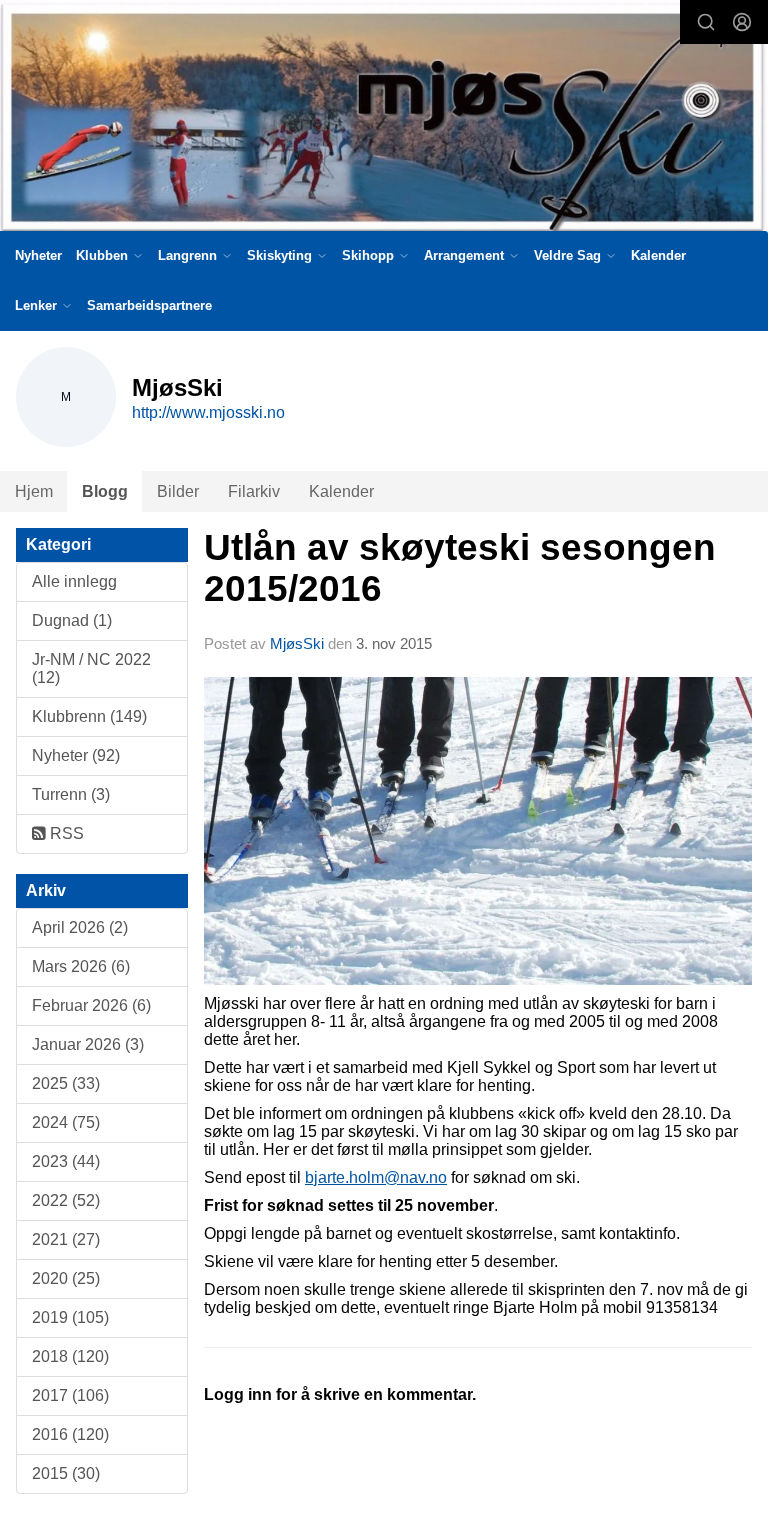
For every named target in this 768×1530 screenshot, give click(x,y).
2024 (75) (66, 1122)
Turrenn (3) (71, 794)
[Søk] (706, 22)
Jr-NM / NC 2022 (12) (91, 668)
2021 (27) (66, 1239)
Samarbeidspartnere (149, 305)
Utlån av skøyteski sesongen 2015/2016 (460, 568)
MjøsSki (297, 643)
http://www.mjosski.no (208, 412)
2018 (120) (70, 1356)
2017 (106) (70, 1395)
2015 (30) (66, 1473)
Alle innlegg (74, 581)
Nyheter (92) (76, 755)
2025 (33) (66, 1083)
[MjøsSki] (384, 119)
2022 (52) (66, 1200)
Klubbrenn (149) (89, 716)
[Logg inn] (742, 22)
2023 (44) (66, 1161)
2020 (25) (66, 1278)
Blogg (105, 491)
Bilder (178, 491)
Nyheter (38, 255)
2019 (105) (70, 1317)
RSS (65, 833)
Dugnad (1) (72, 620)
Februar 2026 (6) (91, 1005)
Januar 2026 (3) (88, 1044)
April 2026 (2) (80, 927)
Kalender (658, 255)
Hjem (34, 491)
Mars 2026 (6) (81, 966)
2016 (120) (70, 1434)
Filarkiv (254, 491)
